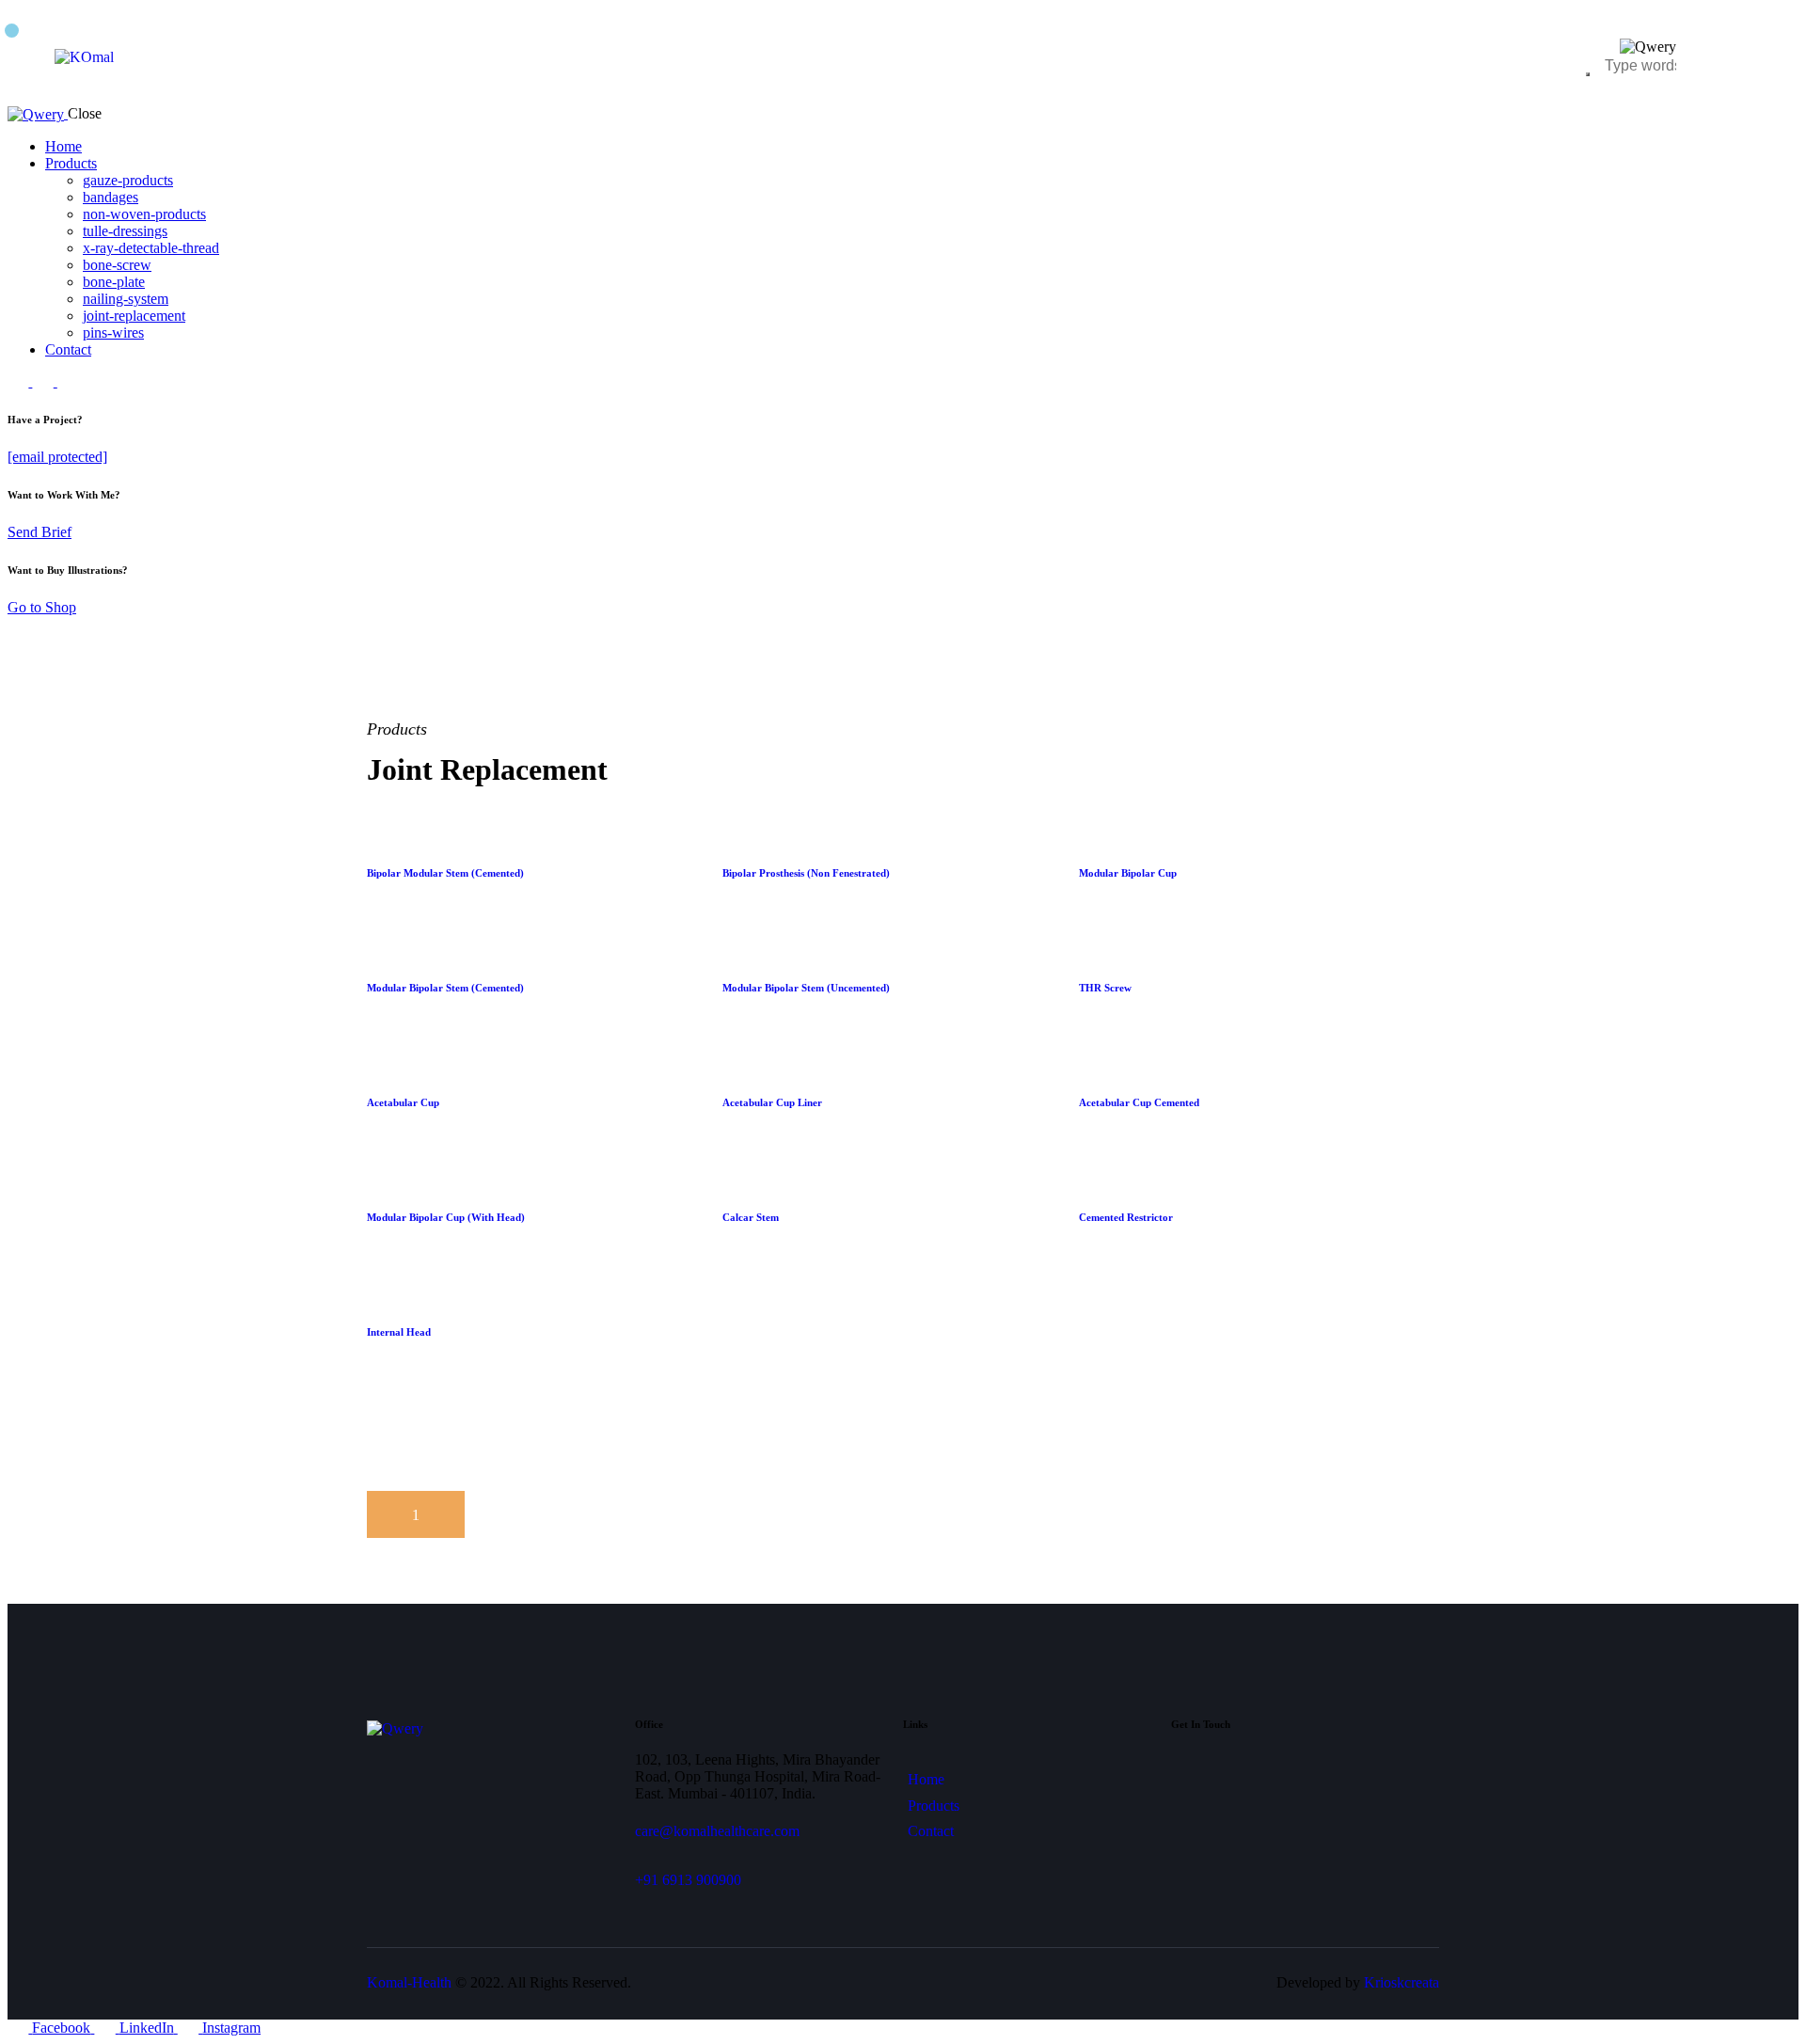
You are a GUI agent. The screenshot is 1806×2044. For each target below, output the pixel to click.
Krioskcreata (1402, 1982)
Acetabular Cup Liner (772, 1102)
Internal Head (399, 1332)
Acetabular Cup (403, 1102)
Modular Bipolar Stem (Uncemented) (806, 988)
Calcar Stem (751, 1217)
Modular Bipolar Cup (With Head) (446, 1217)
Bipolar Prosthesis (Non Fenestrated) (806, 873)
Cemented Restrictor (1126, 1217)
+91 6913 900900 (688, 1880)
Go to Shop (42, 607)
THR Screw (1105, 988)
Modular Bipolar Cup (1128, 873)
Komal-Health (409, 1982)
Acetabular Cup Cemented (1139, 1102)
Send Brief (40, 532)
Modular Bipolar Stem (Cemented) (445, 988)
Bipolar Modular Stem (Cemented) (445, 873)
